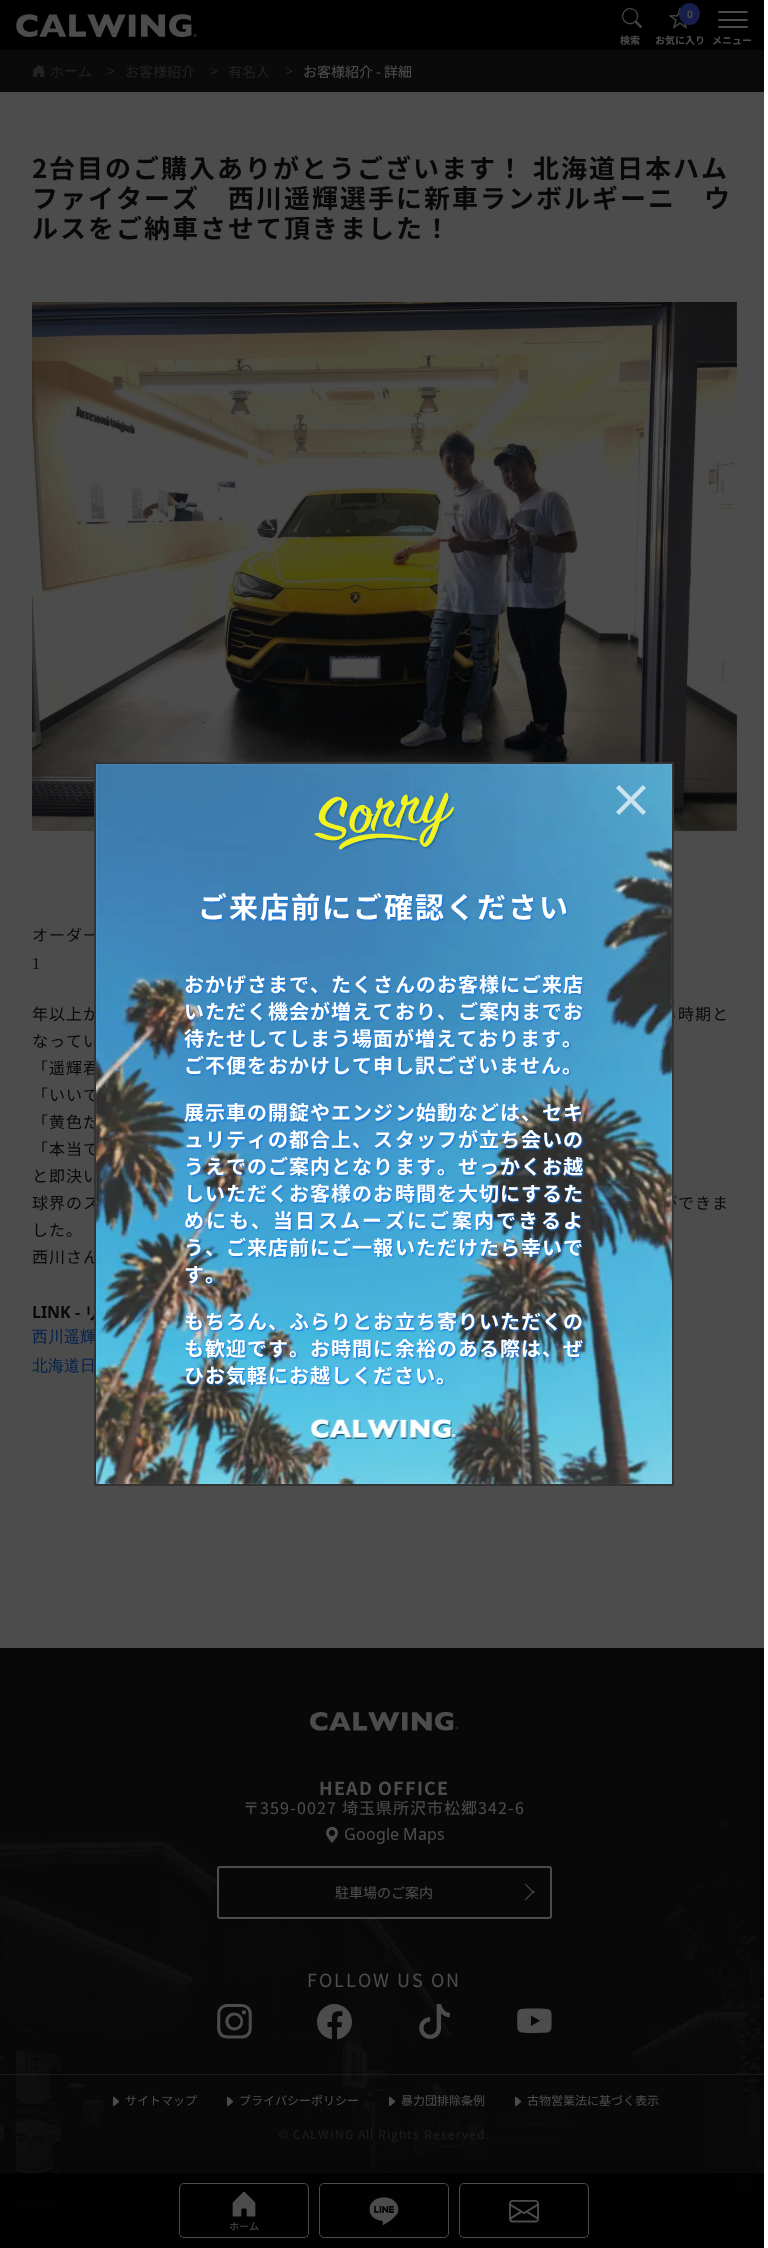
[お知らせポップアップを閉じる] (631, 800)
